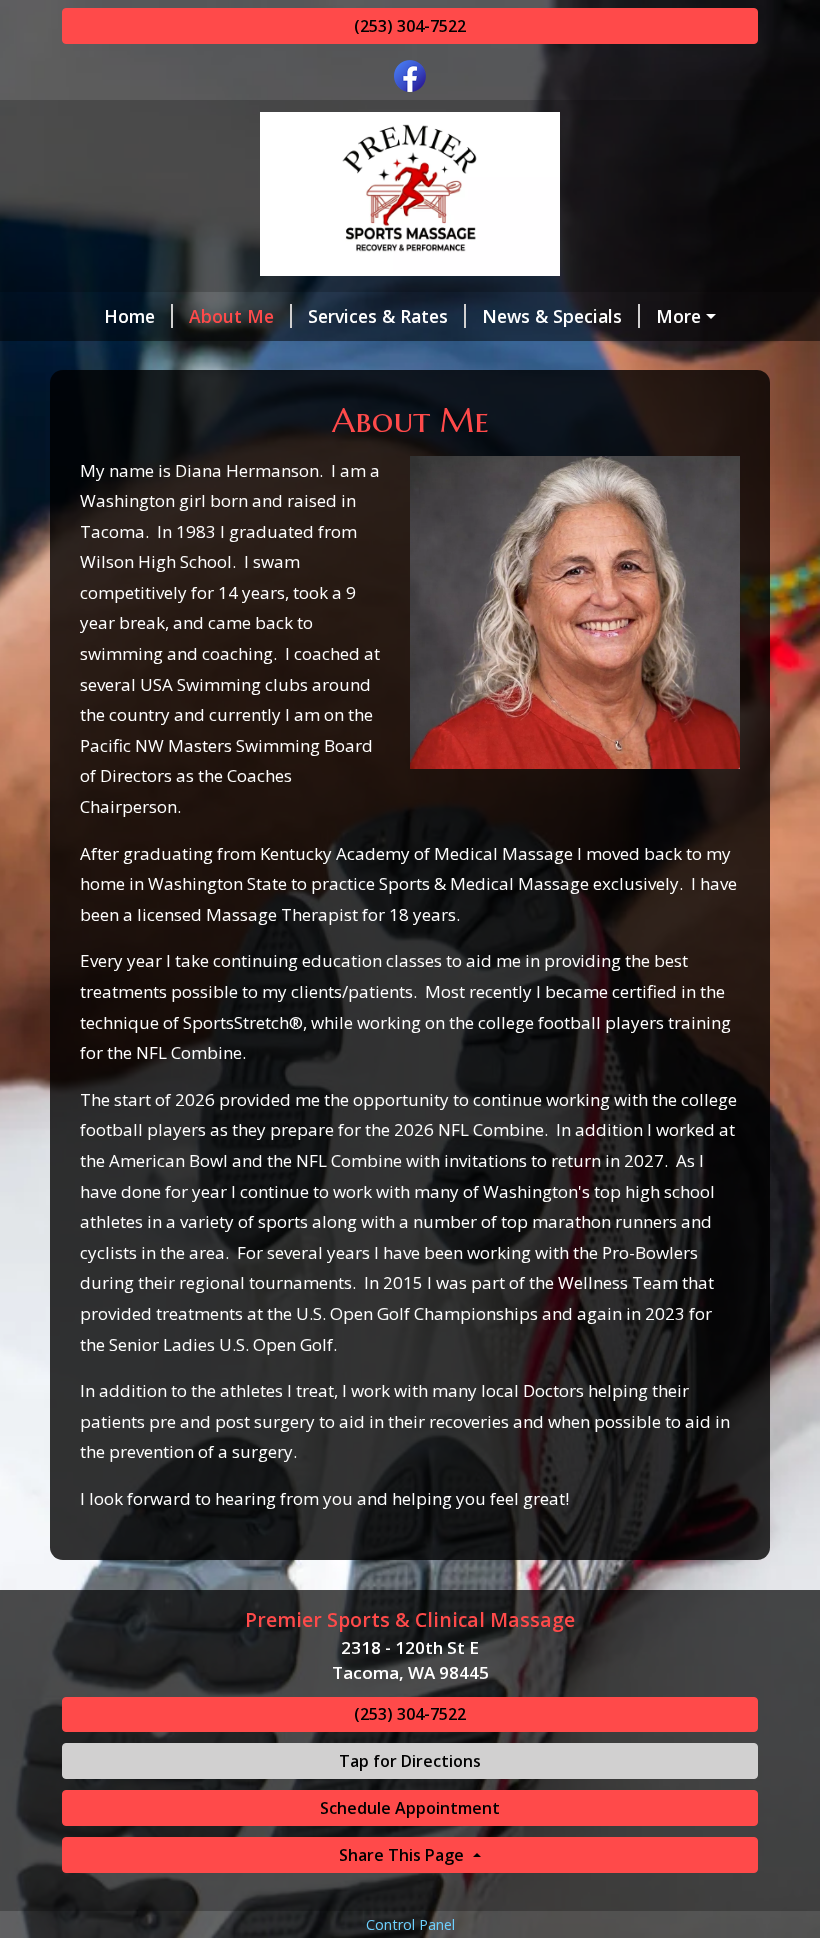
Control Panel (410, 1924)
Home (129, 316)
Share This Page (403, 1855)
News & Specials (552, 316)
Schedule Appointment (410, 1808)
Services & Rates (378, 316)
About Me (231, 316)
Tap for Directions (410, 1761)
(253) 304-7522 (410, 26)
